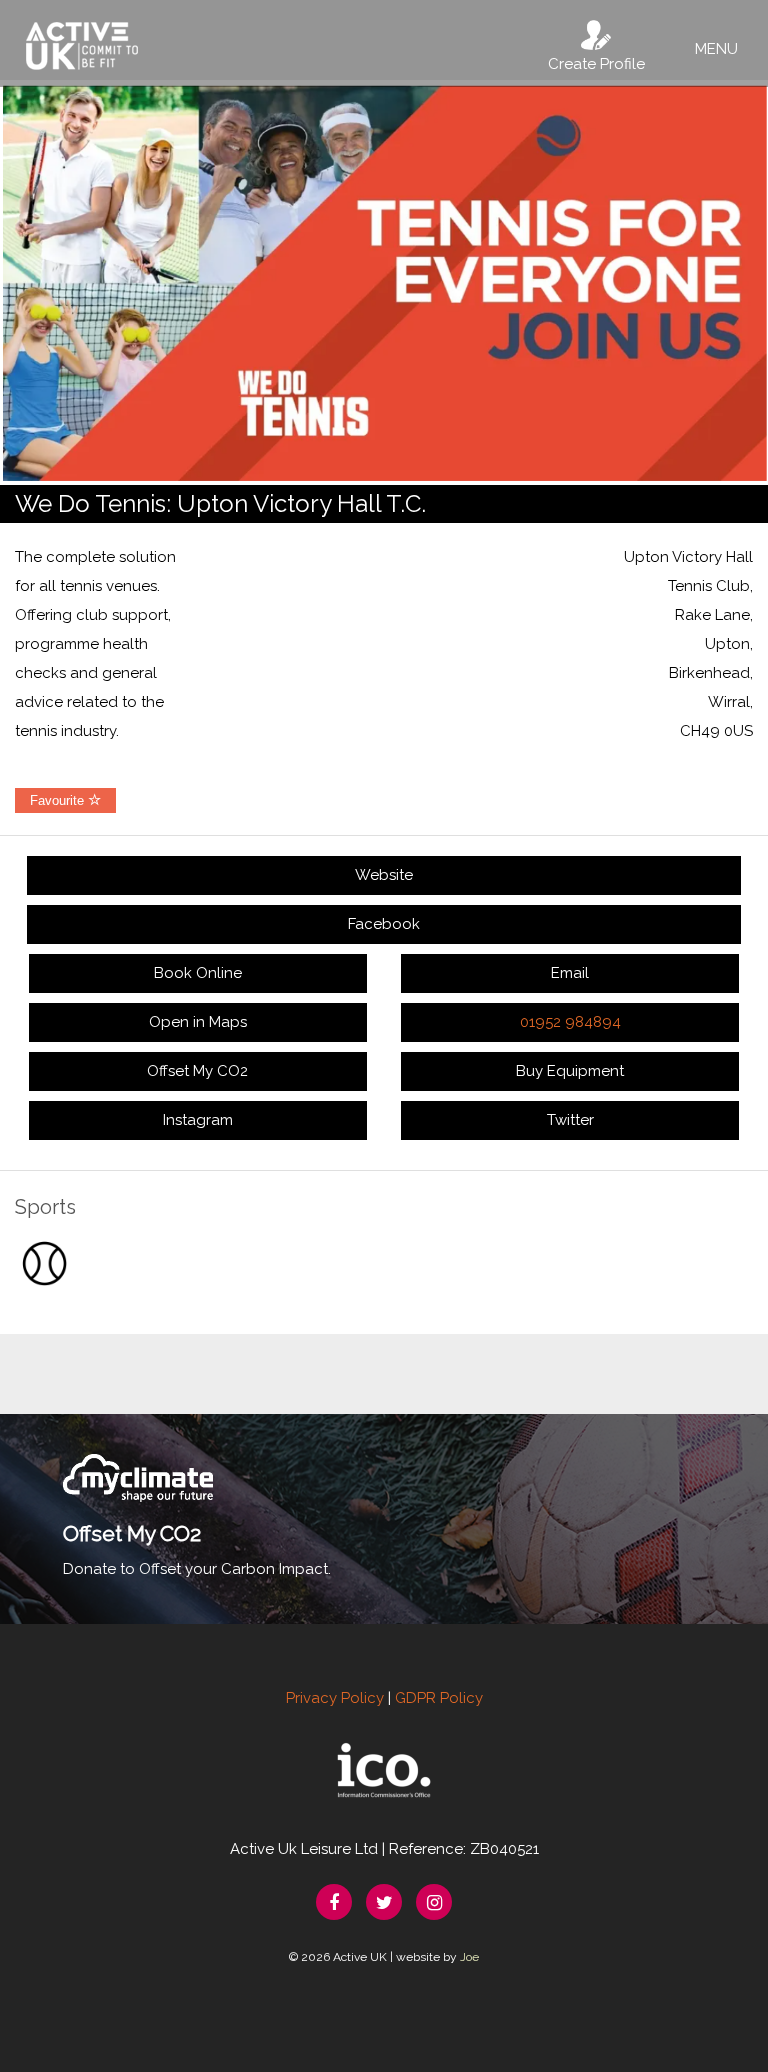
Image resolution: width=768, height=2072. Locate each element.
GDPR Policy (439, 1698)
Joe (469, 1957)
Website (384, 875)
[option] (384, 282)
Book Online (198, 973)
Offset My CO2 (197, 1071)
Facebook (384, 924)
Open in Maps (198, 1022)
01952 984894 (570, 1022)
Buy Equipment (570, 1071)
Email (570, 973)
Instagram (198, 1120)
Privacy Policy (335, 1698)
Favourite (59, 800)
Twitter (570, 1120)
